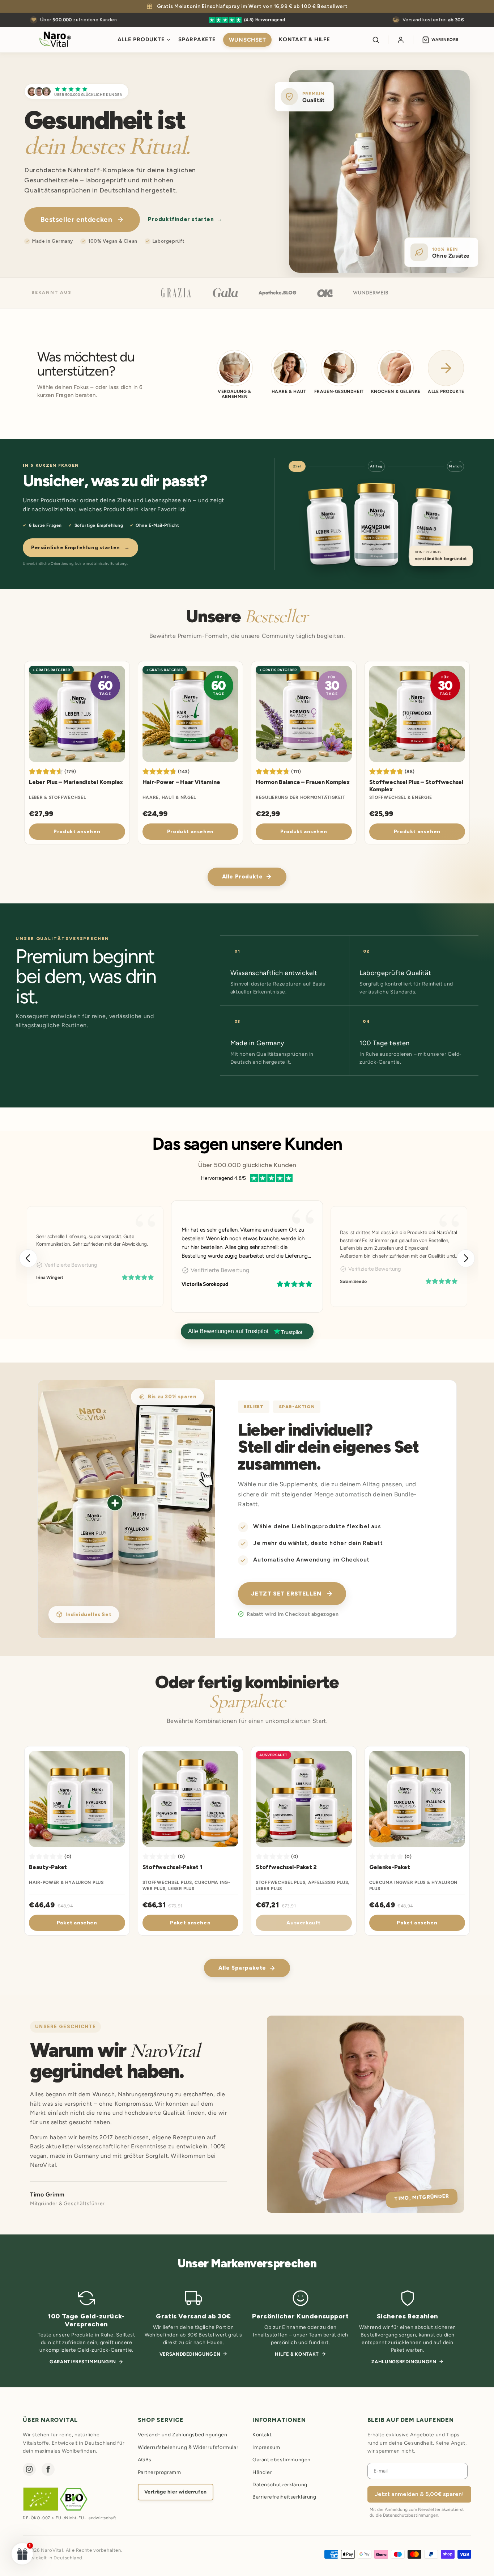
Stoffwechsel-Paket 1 (173, 1867)
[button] (466, 1258)
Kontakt (262, 2435)
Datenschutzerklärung (280, 2485)
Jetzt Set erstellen (286, 1594)
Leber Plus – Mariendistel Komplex (76, 782)
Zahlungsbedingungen (404, 2362)
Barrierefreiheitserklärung (284, 2497)
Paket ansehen (77, 1923)
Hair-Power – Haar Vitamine (181, 782)
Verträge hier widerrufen (176, 2492)
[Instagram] (29, 2469)
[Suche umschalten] (376, 40)
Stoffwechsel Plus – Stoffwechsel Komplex (416, 786)
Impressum (266, 2447)
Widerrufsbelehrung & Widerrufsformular (188, 2447)
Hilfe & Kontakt (297, 2354)
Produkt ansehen (77, 832)
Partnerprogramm (159, 2472)
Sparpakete (197, 39)
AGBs (145, 2460)
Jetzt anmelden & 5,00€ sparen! (419, 2494)
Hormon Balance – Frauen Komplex (303, 782)
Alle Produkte (141, 39)
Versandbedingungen (190, 2354)
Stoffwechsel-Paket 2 (286, 1867)
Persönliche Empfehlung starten (80, 548)
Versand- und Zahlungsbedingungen (183, 2435)
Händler (262, 2472)
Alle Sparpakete (242, 1968)
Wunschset (248, 40)
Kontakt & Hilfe (304, 39)
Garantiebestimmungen (83, 2362)
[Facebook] (48, 2469)
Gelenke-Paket (390, 1867)
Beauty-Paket (48, 1867)
